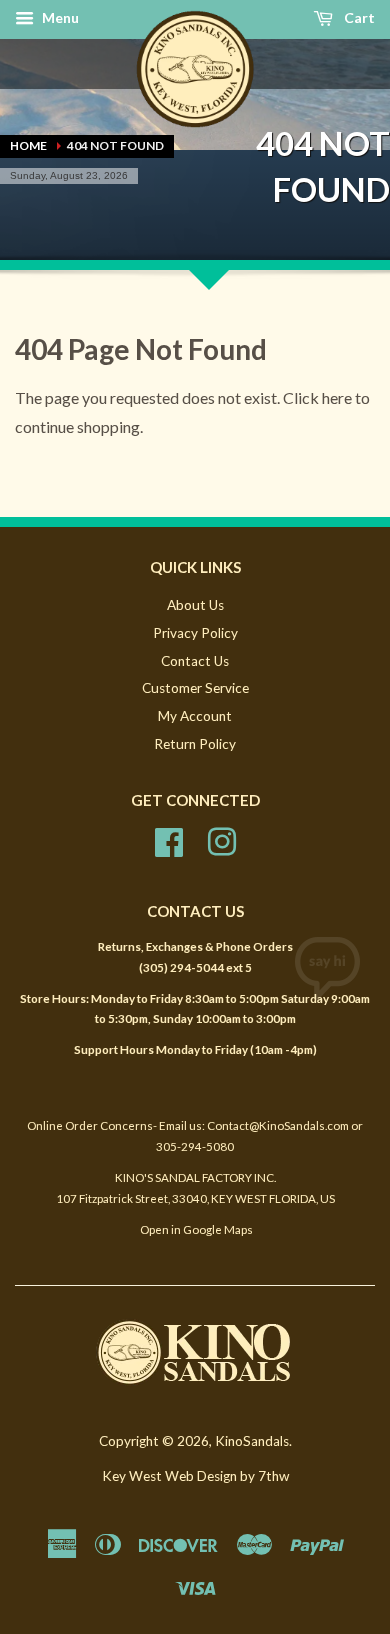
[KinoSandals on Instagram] (222, 839)
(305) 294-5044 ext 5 (195, 967)
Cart (358, 17)
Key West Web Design (169, 1476)
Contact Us (195, 661)
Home (28, 145)
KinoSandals (252, 1441)
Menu (59, 17)
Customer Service (195, 688)
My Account (195, 716)
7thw (273, 1476)
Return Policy (195, 744)
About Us (195, 605)
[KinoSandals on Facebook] (169, 839)
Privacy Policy (195, 633)
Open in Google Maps (195, 1229)
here (337, 397)
